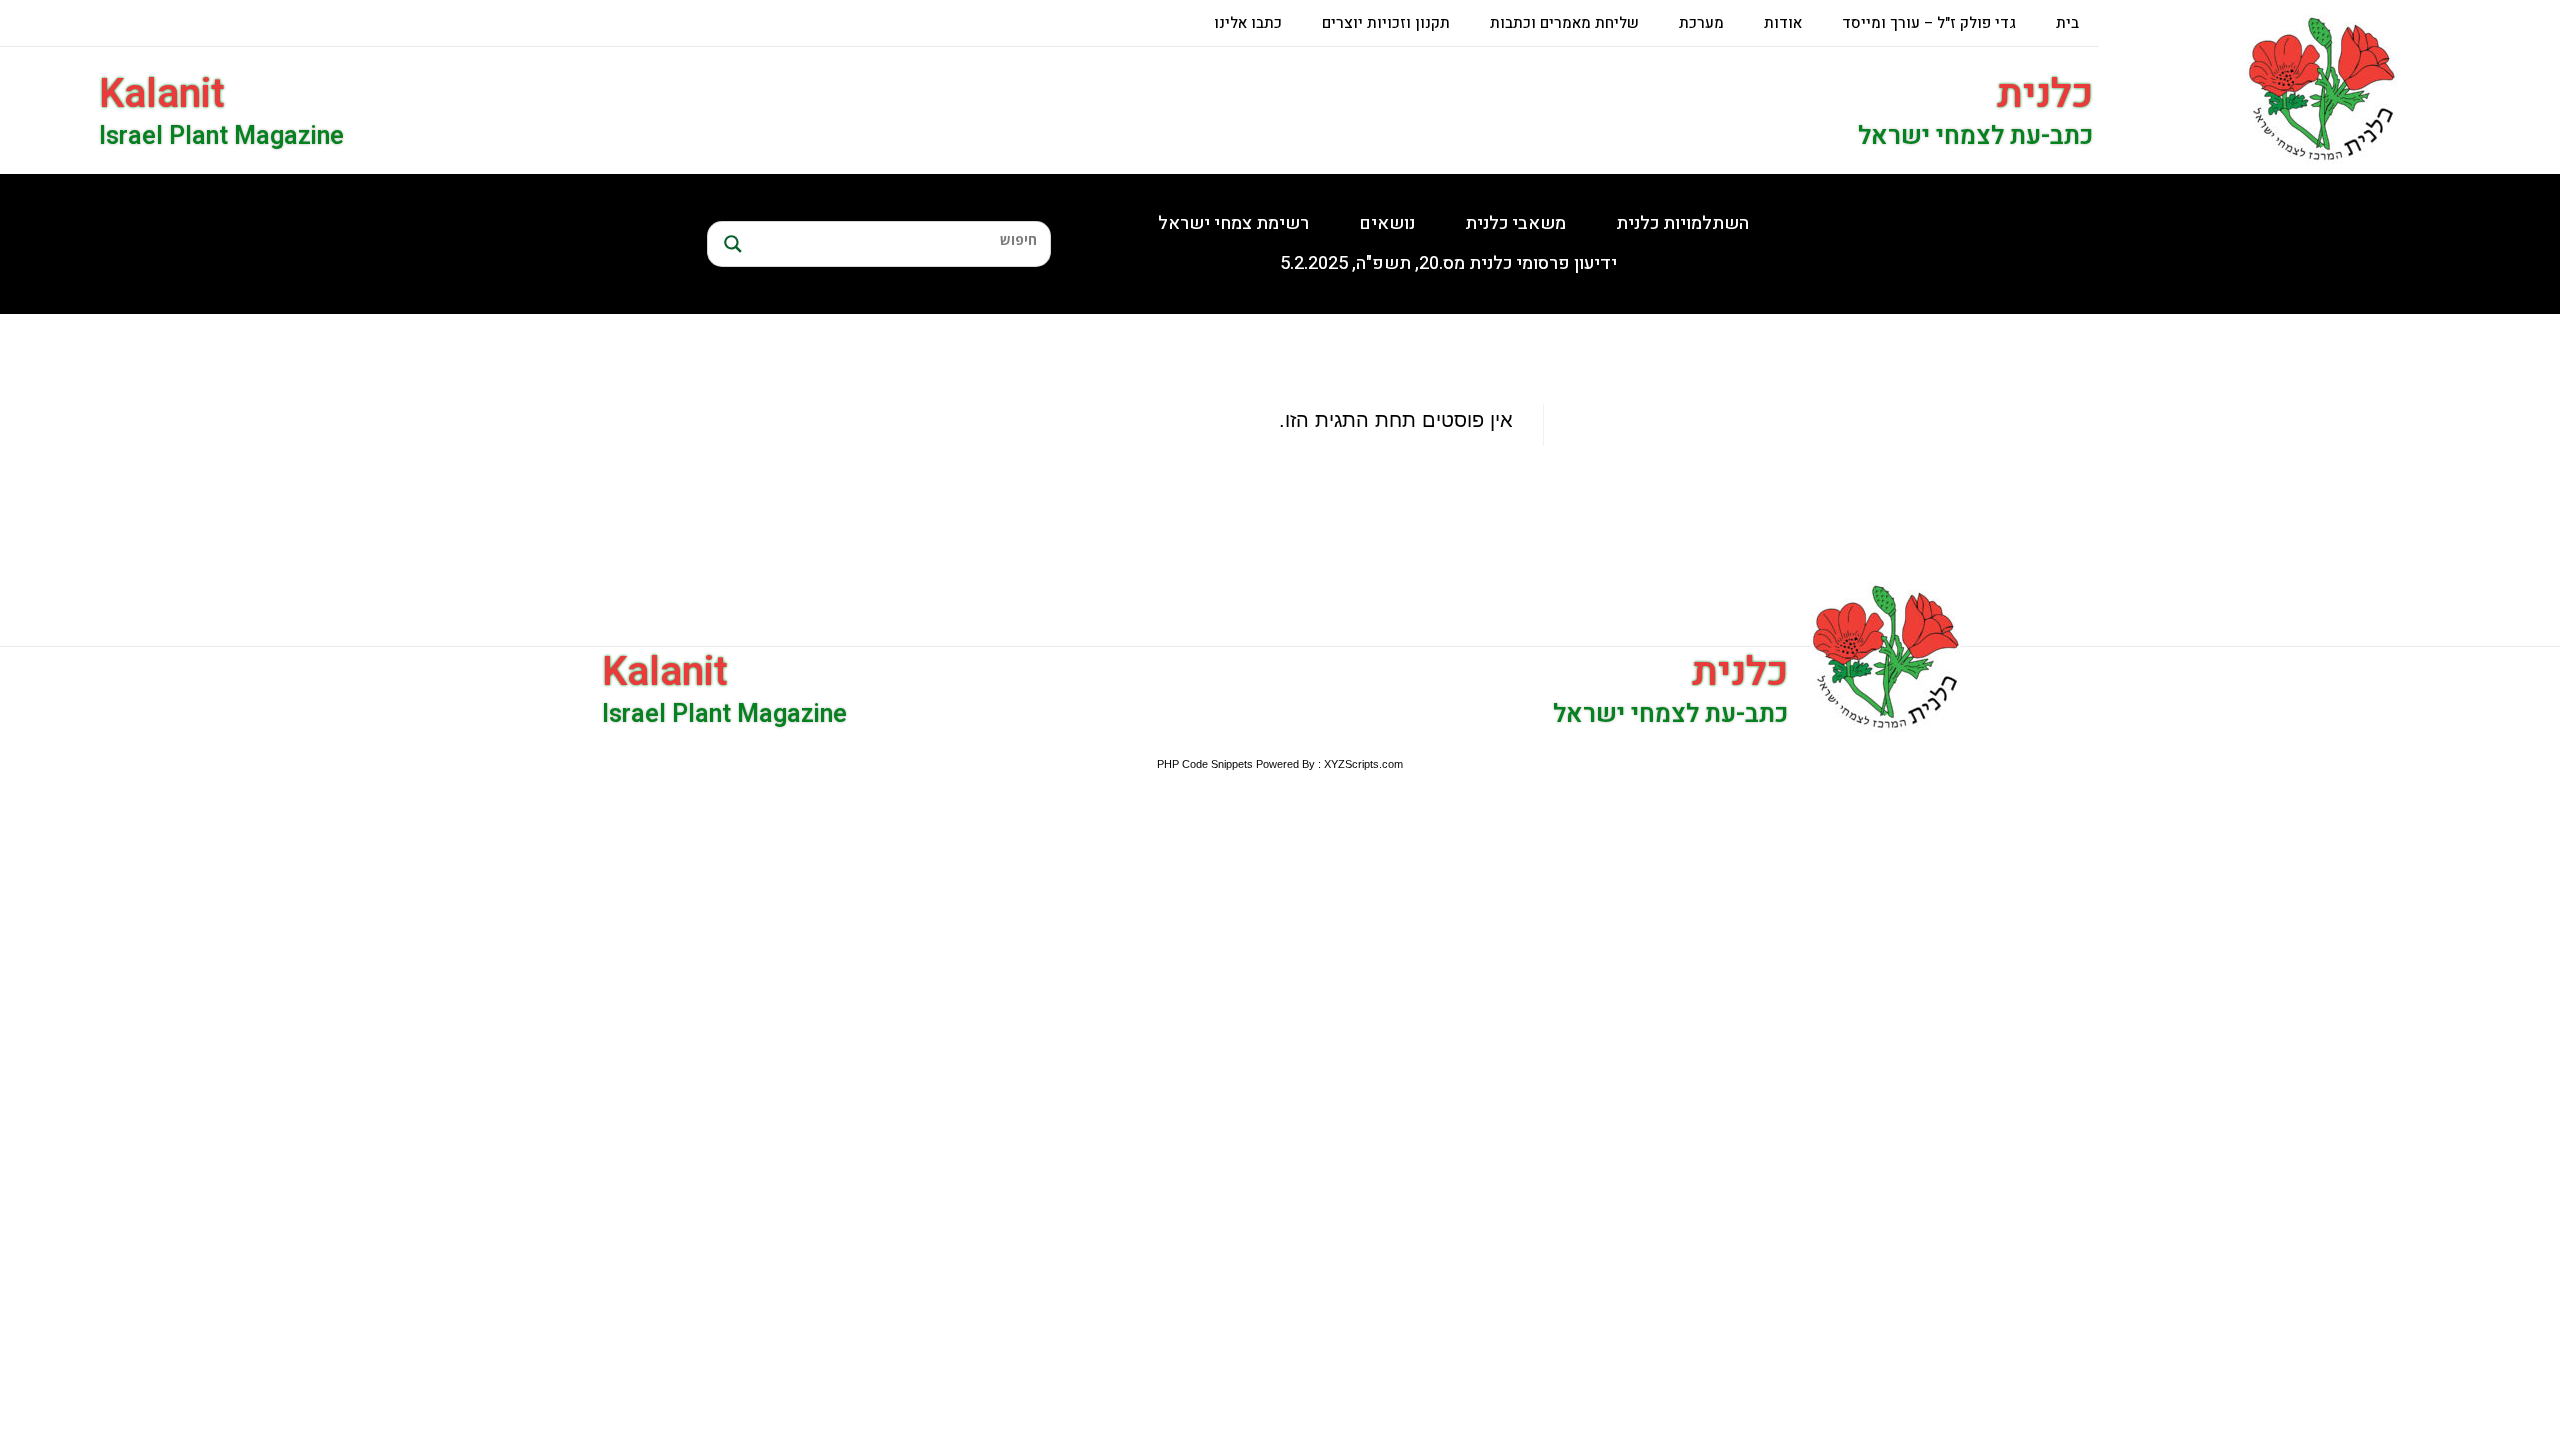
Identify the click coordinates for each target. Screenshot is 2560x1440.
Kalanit (162, 94)
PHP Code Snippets (1205, 764)
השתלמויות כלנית (1682, 223)
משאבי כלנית (1515, 223)
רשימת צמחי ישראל (1233, 223)
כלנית (2045, 94)
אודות (1783, 23)
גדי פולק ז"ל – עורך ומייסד (1929, 23)
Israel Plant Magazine (221, 136)
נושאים (1387, 223)
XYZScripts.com (1363, 764)
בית (2067, 23)
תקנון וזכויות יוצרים (1386, 23)
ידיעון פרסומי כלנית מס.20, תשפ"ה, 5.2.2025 (1448, 263)
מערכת (1701, 23)
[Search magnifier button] (730, 244)
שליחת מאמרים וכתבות (1564, 23)
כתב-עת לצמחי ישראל (1975, 136)
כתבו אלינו (1248, 23)
